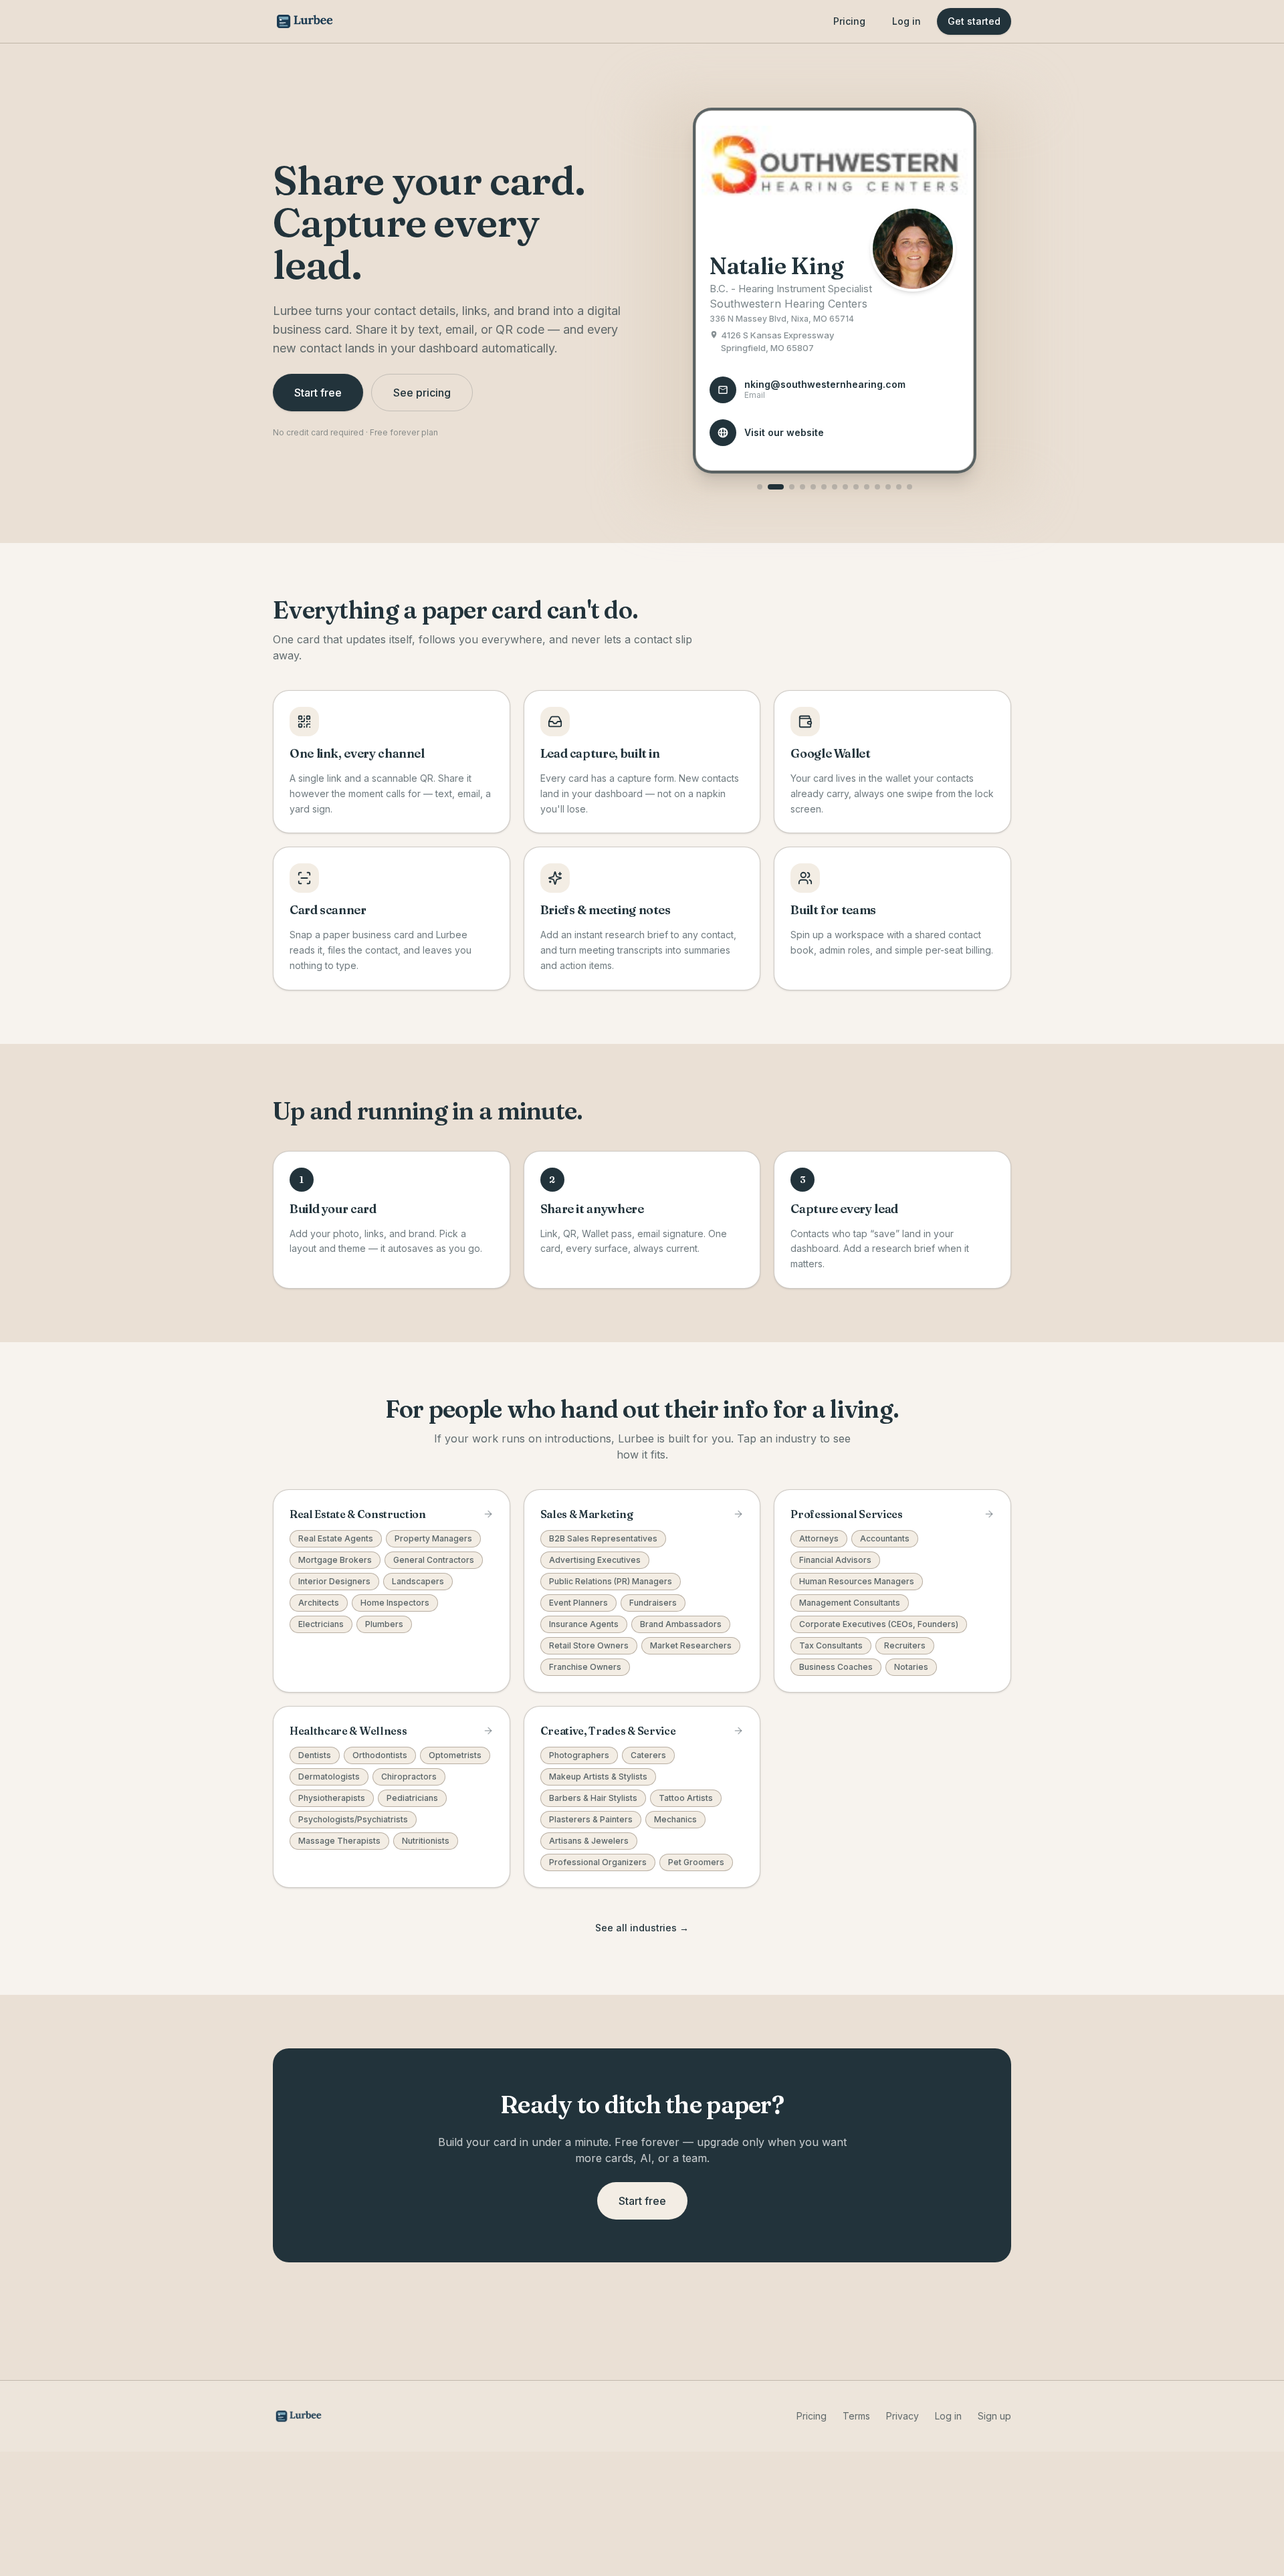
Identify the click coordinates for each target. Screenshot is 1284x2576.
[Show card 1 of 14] (760, 487)
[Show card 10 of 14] (867, 487)
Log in (906, 21)
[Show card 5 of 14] (813, 487)
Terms (856, 2416)
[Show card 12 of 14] (888, 487)
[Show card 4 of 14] (802, 487)
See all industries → (642, 1928)
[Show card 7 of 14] (835, 487)
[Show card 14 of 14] (909, 487)
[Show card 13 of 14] (899, 487)
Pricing (849, 21)
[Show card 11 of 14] (877, 487)
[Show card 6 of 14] (824, 487)
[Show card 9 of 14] (856, 487)
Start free (318, 393)
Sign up (994, 2416)
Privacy (902, 2416)
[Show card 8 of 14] (845, 487)
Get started (974, 21)
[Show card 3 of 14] (792, 487)
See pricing (422, 393)
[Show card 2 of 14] (776, 487)
